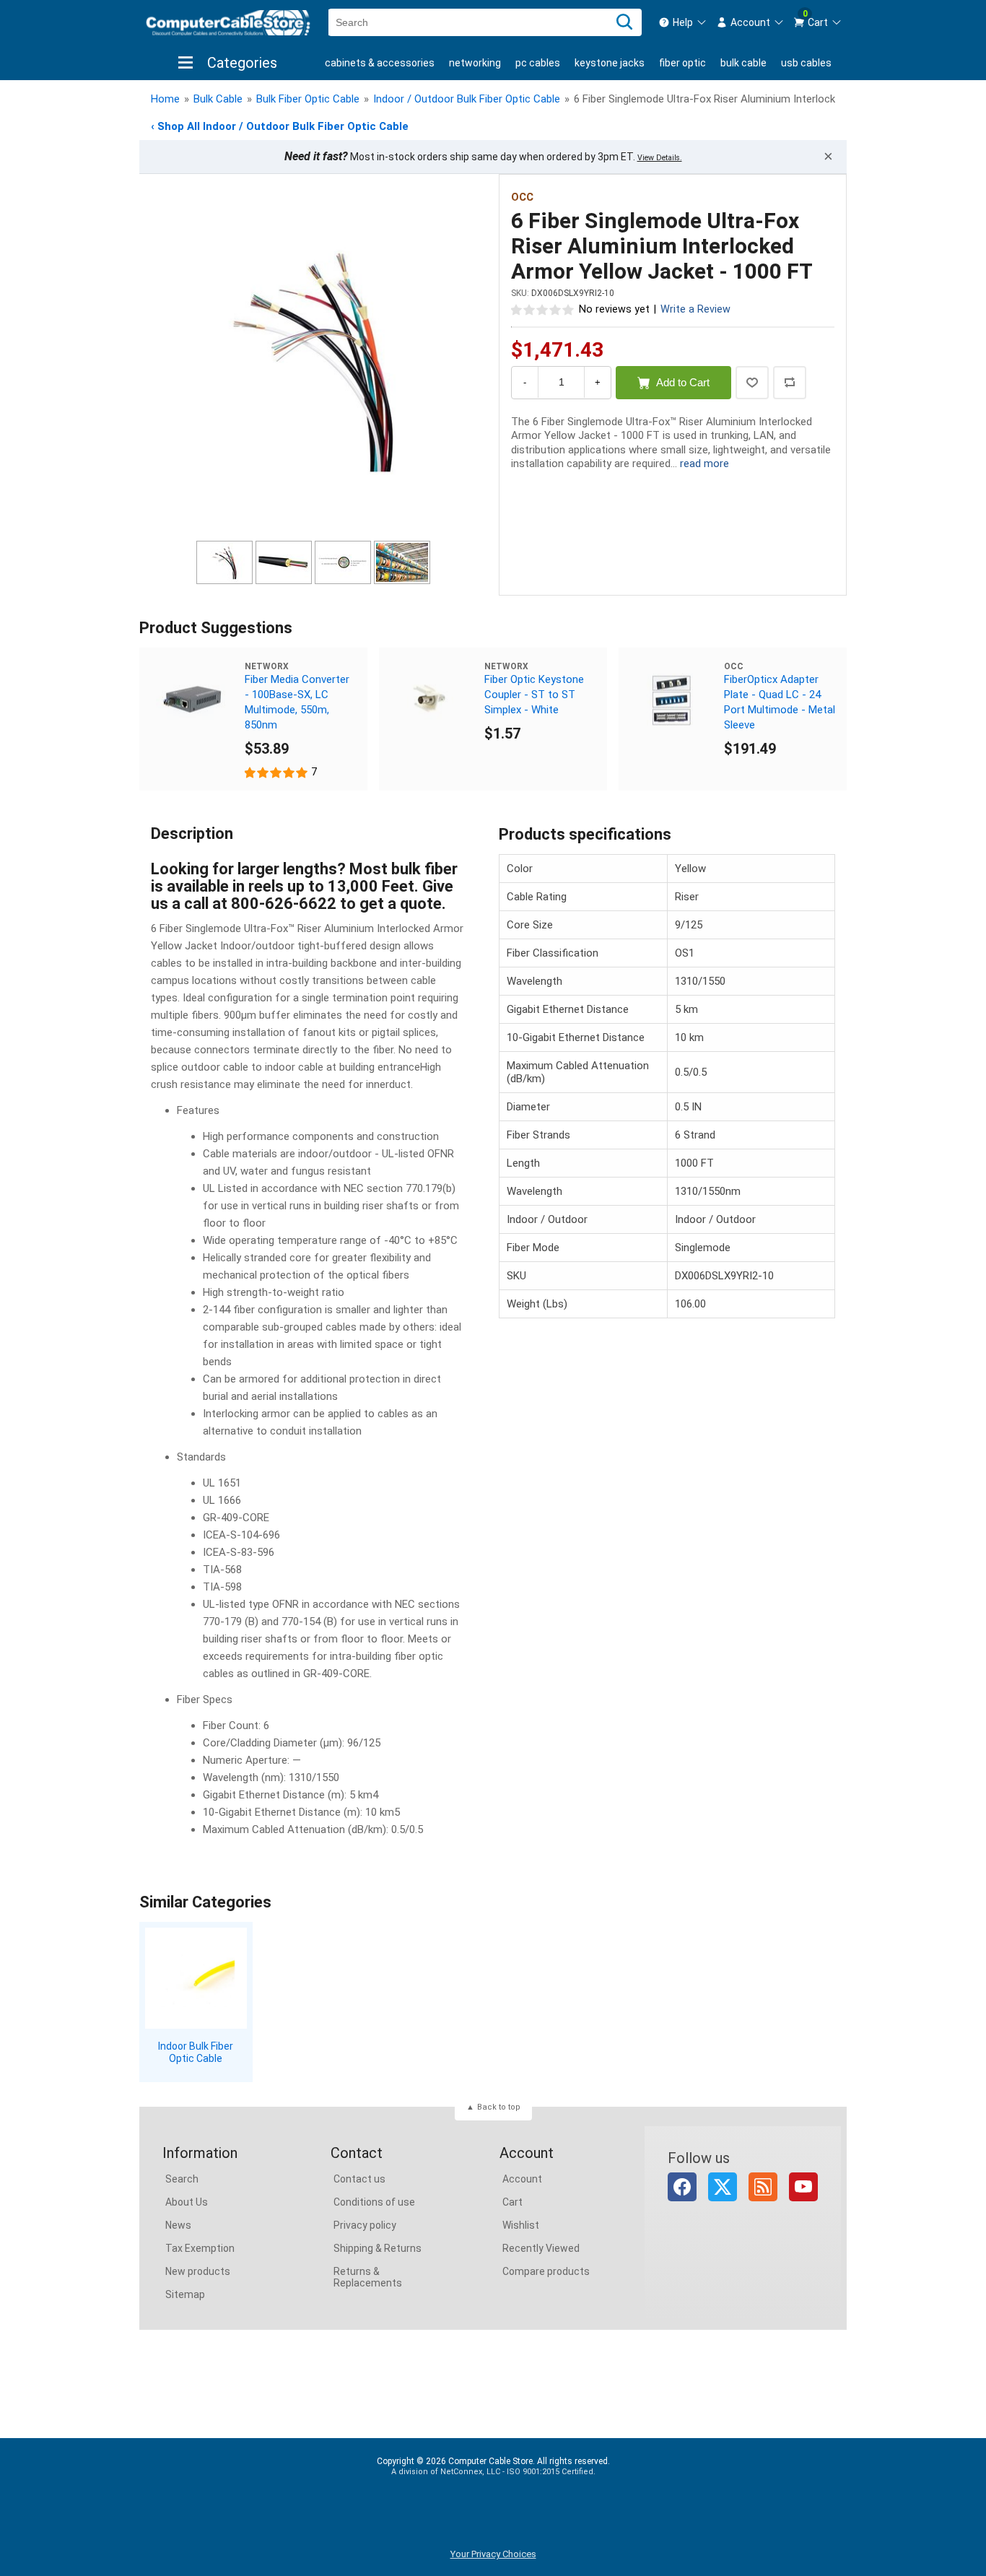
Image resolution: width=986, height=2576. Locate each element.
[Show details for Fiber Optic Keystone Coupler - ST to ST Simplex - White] (432, 700)
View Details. (660, 158)
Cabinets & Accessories (380, 63)
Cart (512, 2202)
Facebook (682, 2187)
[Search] (624, 22)
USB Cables (806, 63)
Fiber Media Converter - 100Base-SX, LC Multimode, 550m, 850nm (297, 702)
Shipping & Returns (378, 2248)
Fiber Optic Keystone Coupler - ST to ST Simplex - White (534, 695)
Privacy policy (365, 2225)
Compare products (546, 2271)
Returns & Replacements (368, 2277)
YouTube (803, 2187)
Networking (475, 63)
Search (182, 2179)
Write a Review (695, 309)
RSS (763, 2187)
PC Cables (538, 63)
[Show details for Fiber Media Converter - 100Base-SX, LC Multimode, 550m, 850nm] (192, 700)
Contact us (359, 2179)
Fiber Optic (682, 63)
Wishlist (521, 2225)
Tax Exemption (200, 2248)
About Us (187, 2202)
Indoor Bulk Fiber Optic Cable (196, 2052)
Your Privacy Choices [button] (493, 2554)
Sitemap (185, 2294)
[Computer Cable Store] (228, 23)
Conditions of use (374, 2202)
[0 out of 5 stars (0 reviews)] (543, 309)
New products (198, 2271)
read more (704, 464)
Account (522, 2179)
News (178, 2225)
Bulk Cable (743, 63)
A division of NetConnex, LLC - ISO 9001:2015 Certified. (493, 2472)
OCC (522, 197)
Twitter (723, 2187)
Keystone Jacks (610, 63)
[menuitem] (683, 22)
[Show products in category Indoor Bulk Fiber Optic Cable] (196, 1979)
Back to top (499, 2107)
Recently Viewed (541, 2248)
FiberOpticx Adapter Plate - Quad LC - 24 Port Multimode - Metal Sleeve (780, 702)
